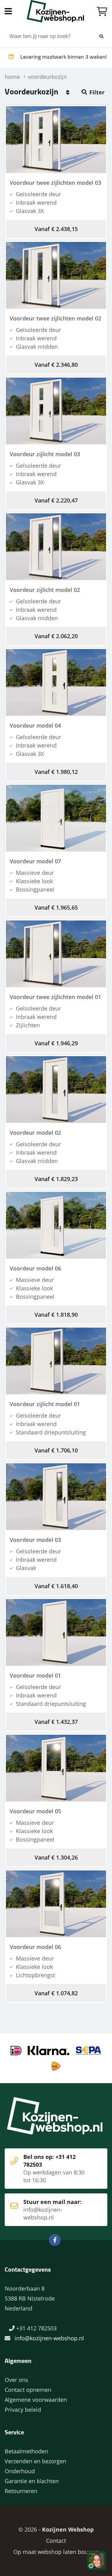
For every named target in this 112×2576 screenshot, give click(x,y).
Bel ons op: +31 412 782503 (54, 2168)
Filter (97, 92)
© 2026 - (56, 2529)
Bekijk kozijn (52, 140)
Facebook (55, 2240)
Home (56, 11)
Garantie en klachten (32, 2481)
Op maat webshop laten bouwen (56, 2552)
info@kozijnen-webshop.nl (49, 2338)
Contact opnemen (28, 2390)
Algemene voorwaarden (36, 2400)
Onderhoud (20, 2471)
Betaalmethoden (26, 2451)
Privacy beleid (23, 2410)
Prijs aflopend (68, 92)
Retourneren (21, 2491)
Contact (56, 2541)
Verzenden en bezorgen (35, 2461)
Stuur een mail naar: (52, 2210)
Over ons (16, 2380)
